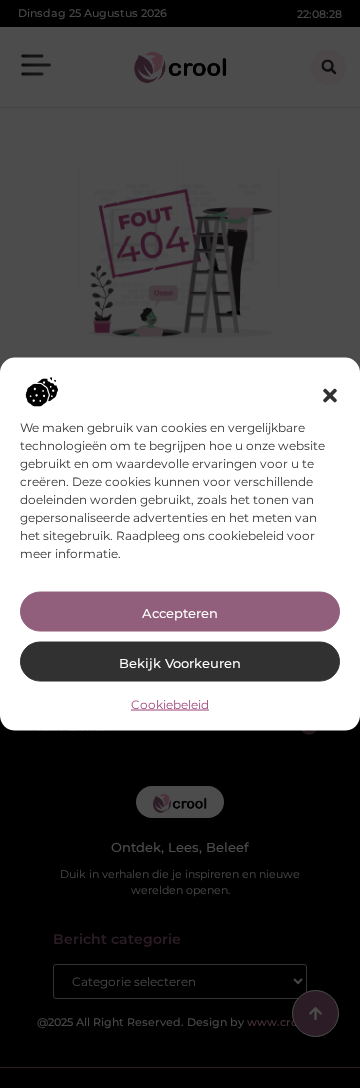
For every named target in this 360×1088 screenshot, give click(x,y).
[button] (330, 395)
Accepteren (180, 612)
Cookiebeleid (170, 703)
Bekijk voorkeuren (180, 662)
